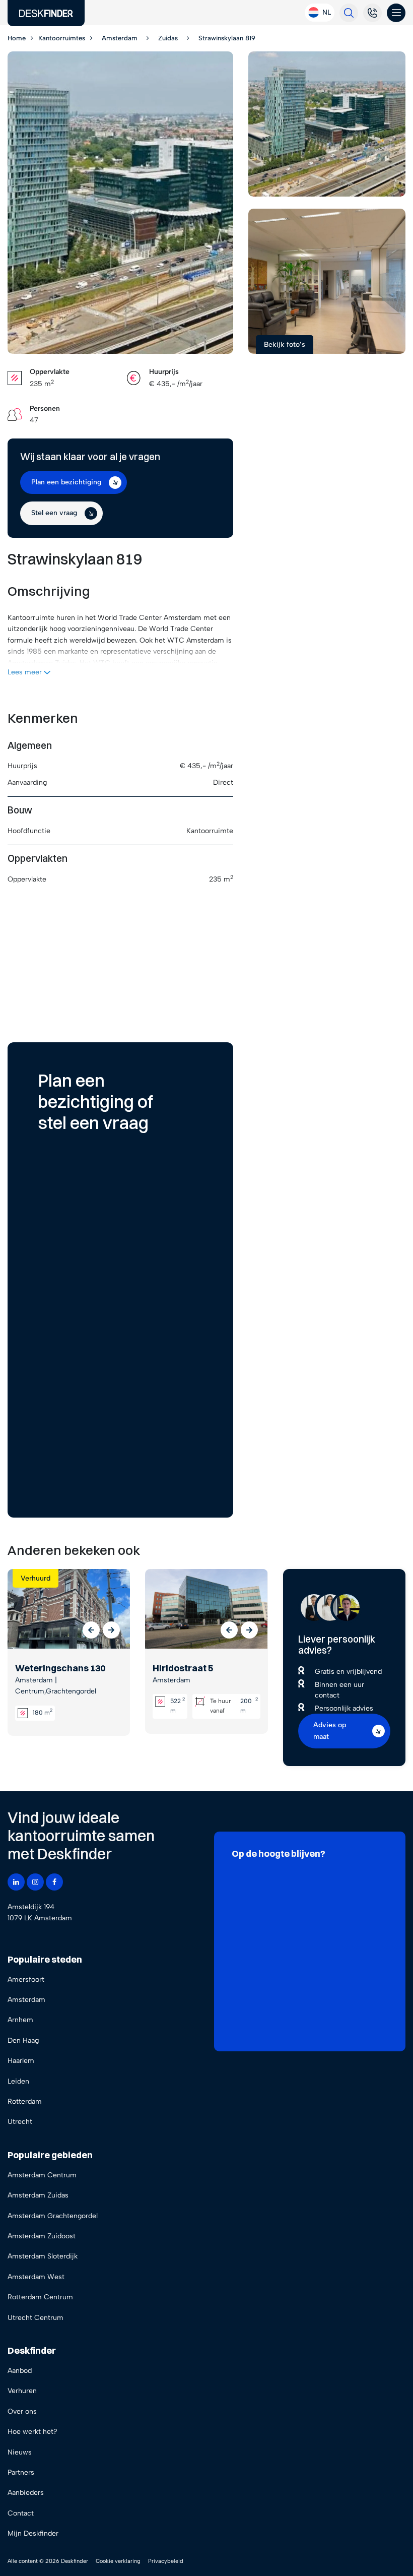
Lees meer (26, 672)
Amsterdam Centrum (42, 2175)
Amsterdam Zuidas (38, 2195)
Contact (21, 2513)
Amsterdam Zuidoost (42, 2236)
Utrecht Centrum (36, 2318)
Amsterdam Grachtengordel (53, 2216)
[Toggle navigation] (396, 13)
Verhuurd (36, 1578)
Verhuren (22, 2391)
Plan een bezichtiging (66, 482)
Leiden (18, 2081)
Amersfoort (26, 1980)
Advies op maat (330, 1731)
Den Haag (23, 2040)
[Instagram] (35, 1882)
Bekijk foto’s (285, 344)
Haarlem (21, 2061)
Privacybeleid (166, 2561)
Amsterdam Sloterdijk (43, 2256)
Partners (21, 2472)
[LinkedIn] (16, 1882)
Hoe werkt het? (32, 2432)
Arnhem (20, 2020)
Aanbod (20, 2371)
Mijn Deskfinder (33, 2533)
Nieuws (20, 2452)
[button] (91, 1630)
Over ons (22, 2411)
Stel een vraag (54, 513)
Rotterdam (25, 2101)
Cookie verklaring (118, 2561)
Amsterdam (26, 2000)
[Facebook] (54, 1882)
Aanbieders (26, 2493)
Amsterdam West (36, 2277)
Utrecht (20, 2122)
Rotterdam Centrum (40, 2297)
